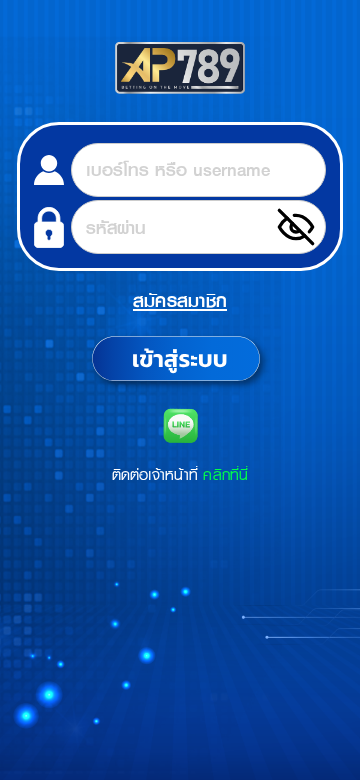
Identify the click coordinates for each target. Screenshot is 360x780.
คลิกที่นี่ (225, 474)
